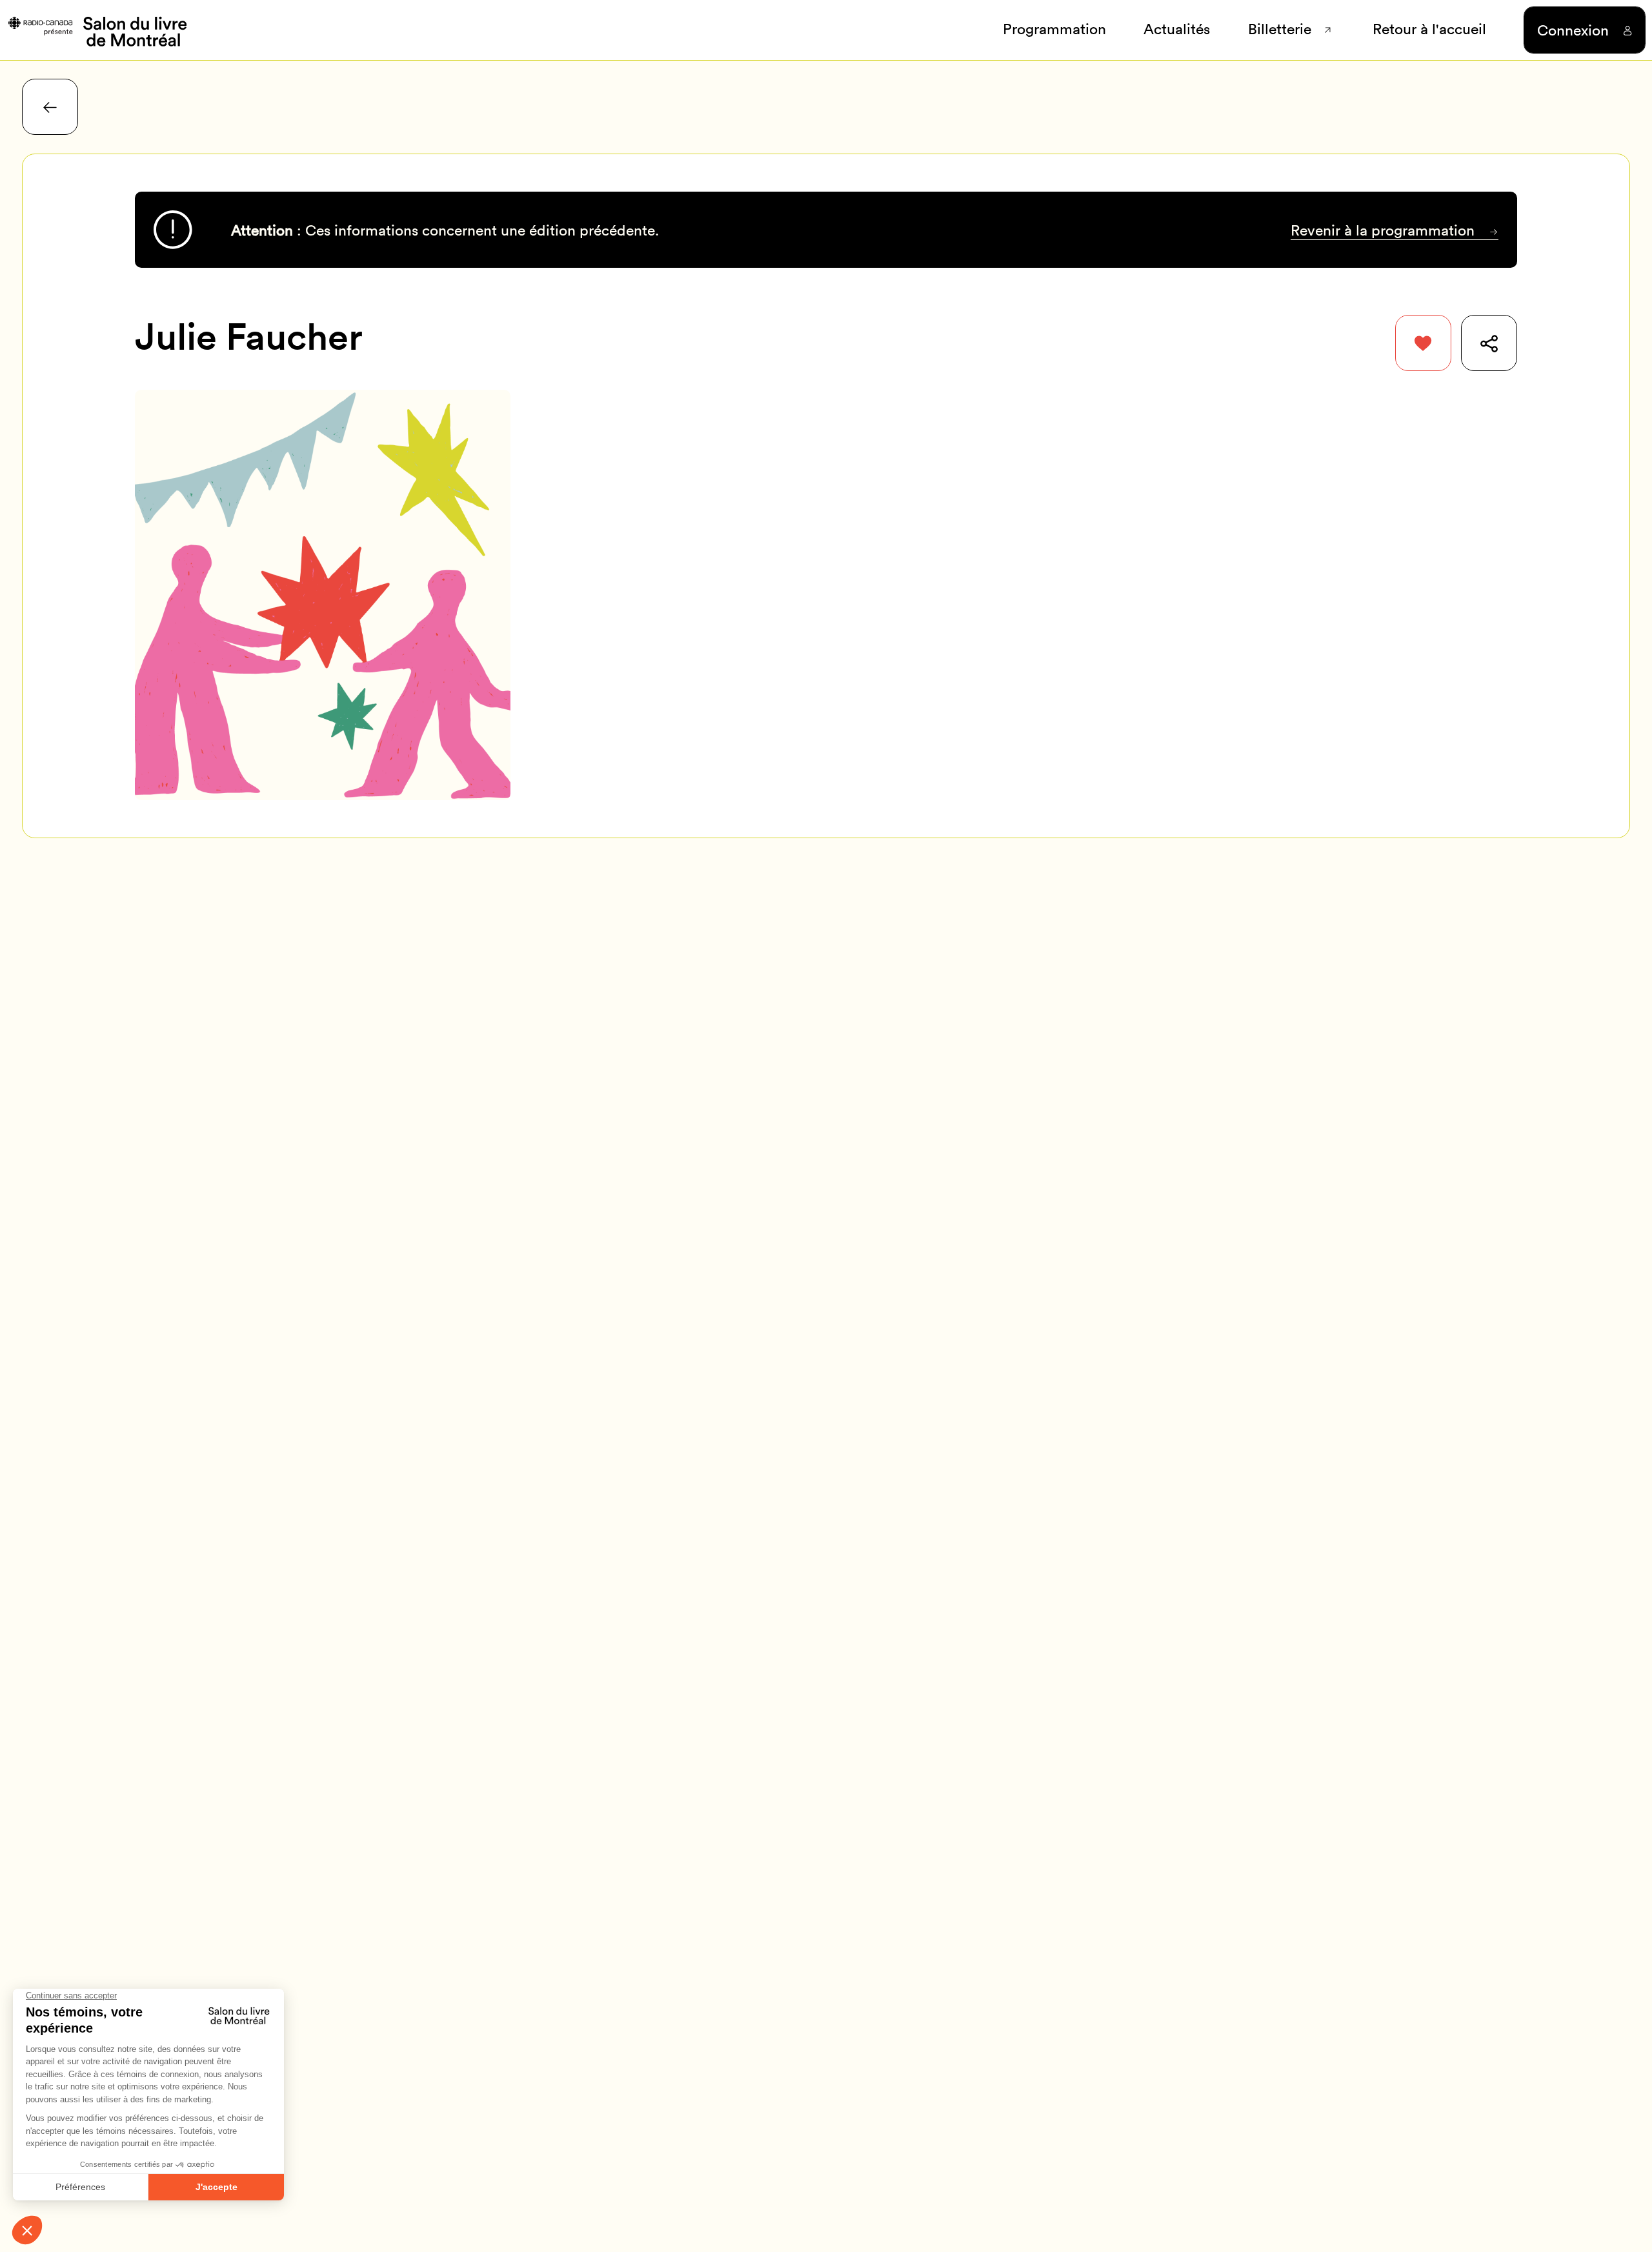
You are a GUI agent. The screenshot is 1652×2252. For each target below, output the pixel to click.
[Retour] (50, 107)
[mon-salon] (96, 30)
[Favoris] (1423, 343)
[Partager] (1489, 343)
